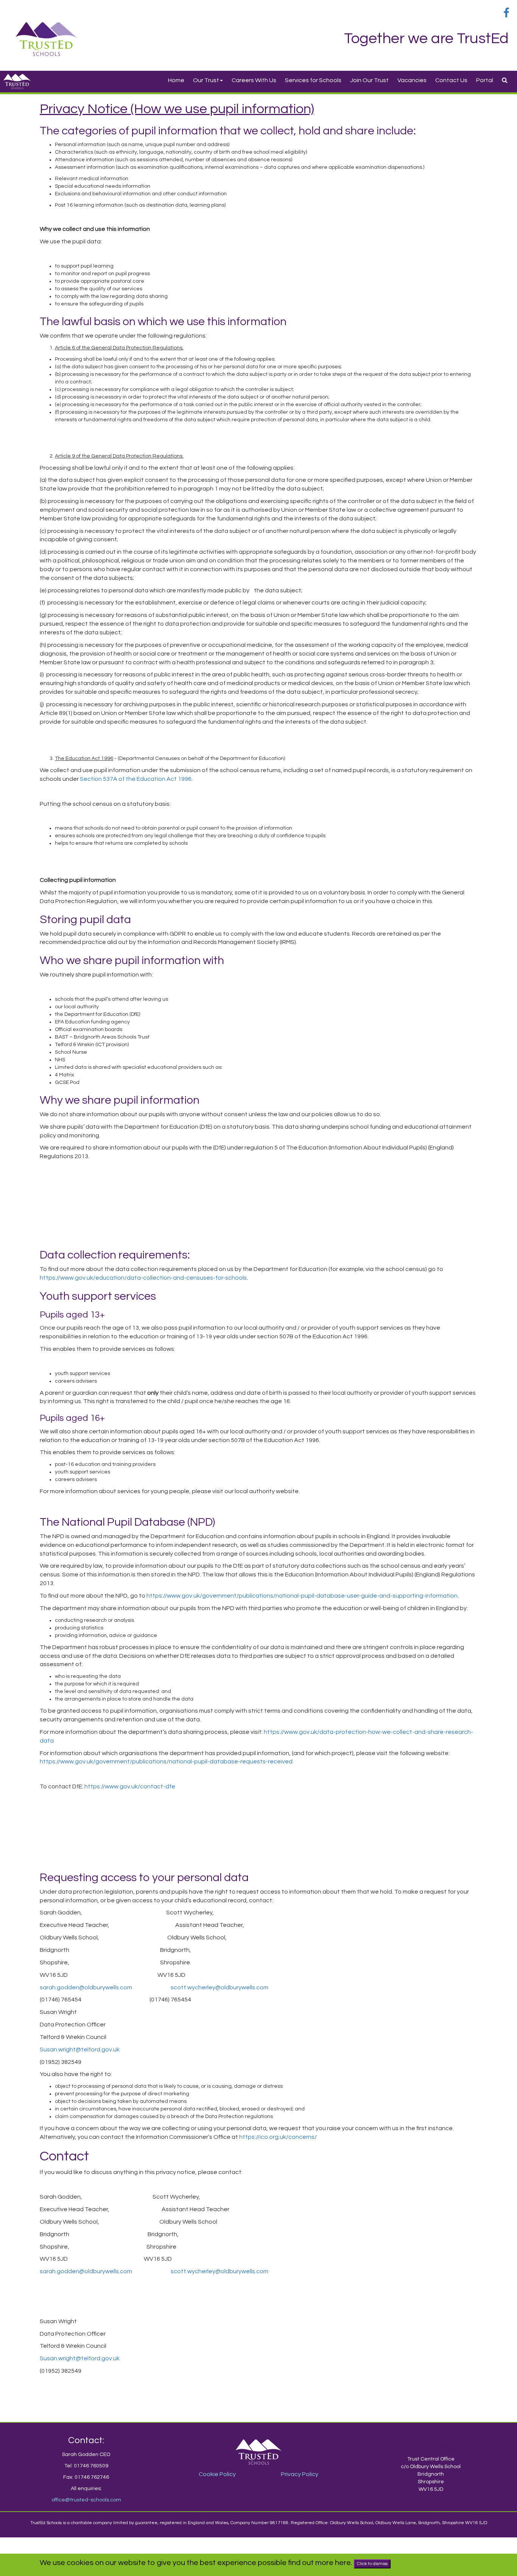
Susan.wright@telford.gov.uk (80, 2050)
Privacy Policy (300, 2474)
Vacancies (412, 80)
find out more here (319, 2563)
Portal (485, 80)
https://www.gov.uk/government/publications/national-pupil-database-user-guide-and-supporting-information (302, 1596)
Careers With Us (254, 80)
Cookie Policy (217, 2474)
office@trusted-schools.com (86, 2500)
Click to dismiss (372, 2564)
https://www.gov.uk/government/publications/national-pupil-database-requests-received (166, 1761)
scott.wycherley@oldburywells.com (220, 1987)
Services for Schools (313, 80)
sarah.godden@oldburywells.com (86, 1987)
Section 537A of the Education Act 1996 (136, 779)
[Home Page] (46, 39)
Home (176, 80)
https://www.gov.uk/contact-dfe (130, 1786)
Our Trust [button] (206, 80)
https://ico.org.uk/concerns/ (278, 2137)
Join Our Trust (369, 80)
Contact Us (451, 80)
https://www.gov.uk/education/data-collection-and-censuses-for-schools (143, 1278)
